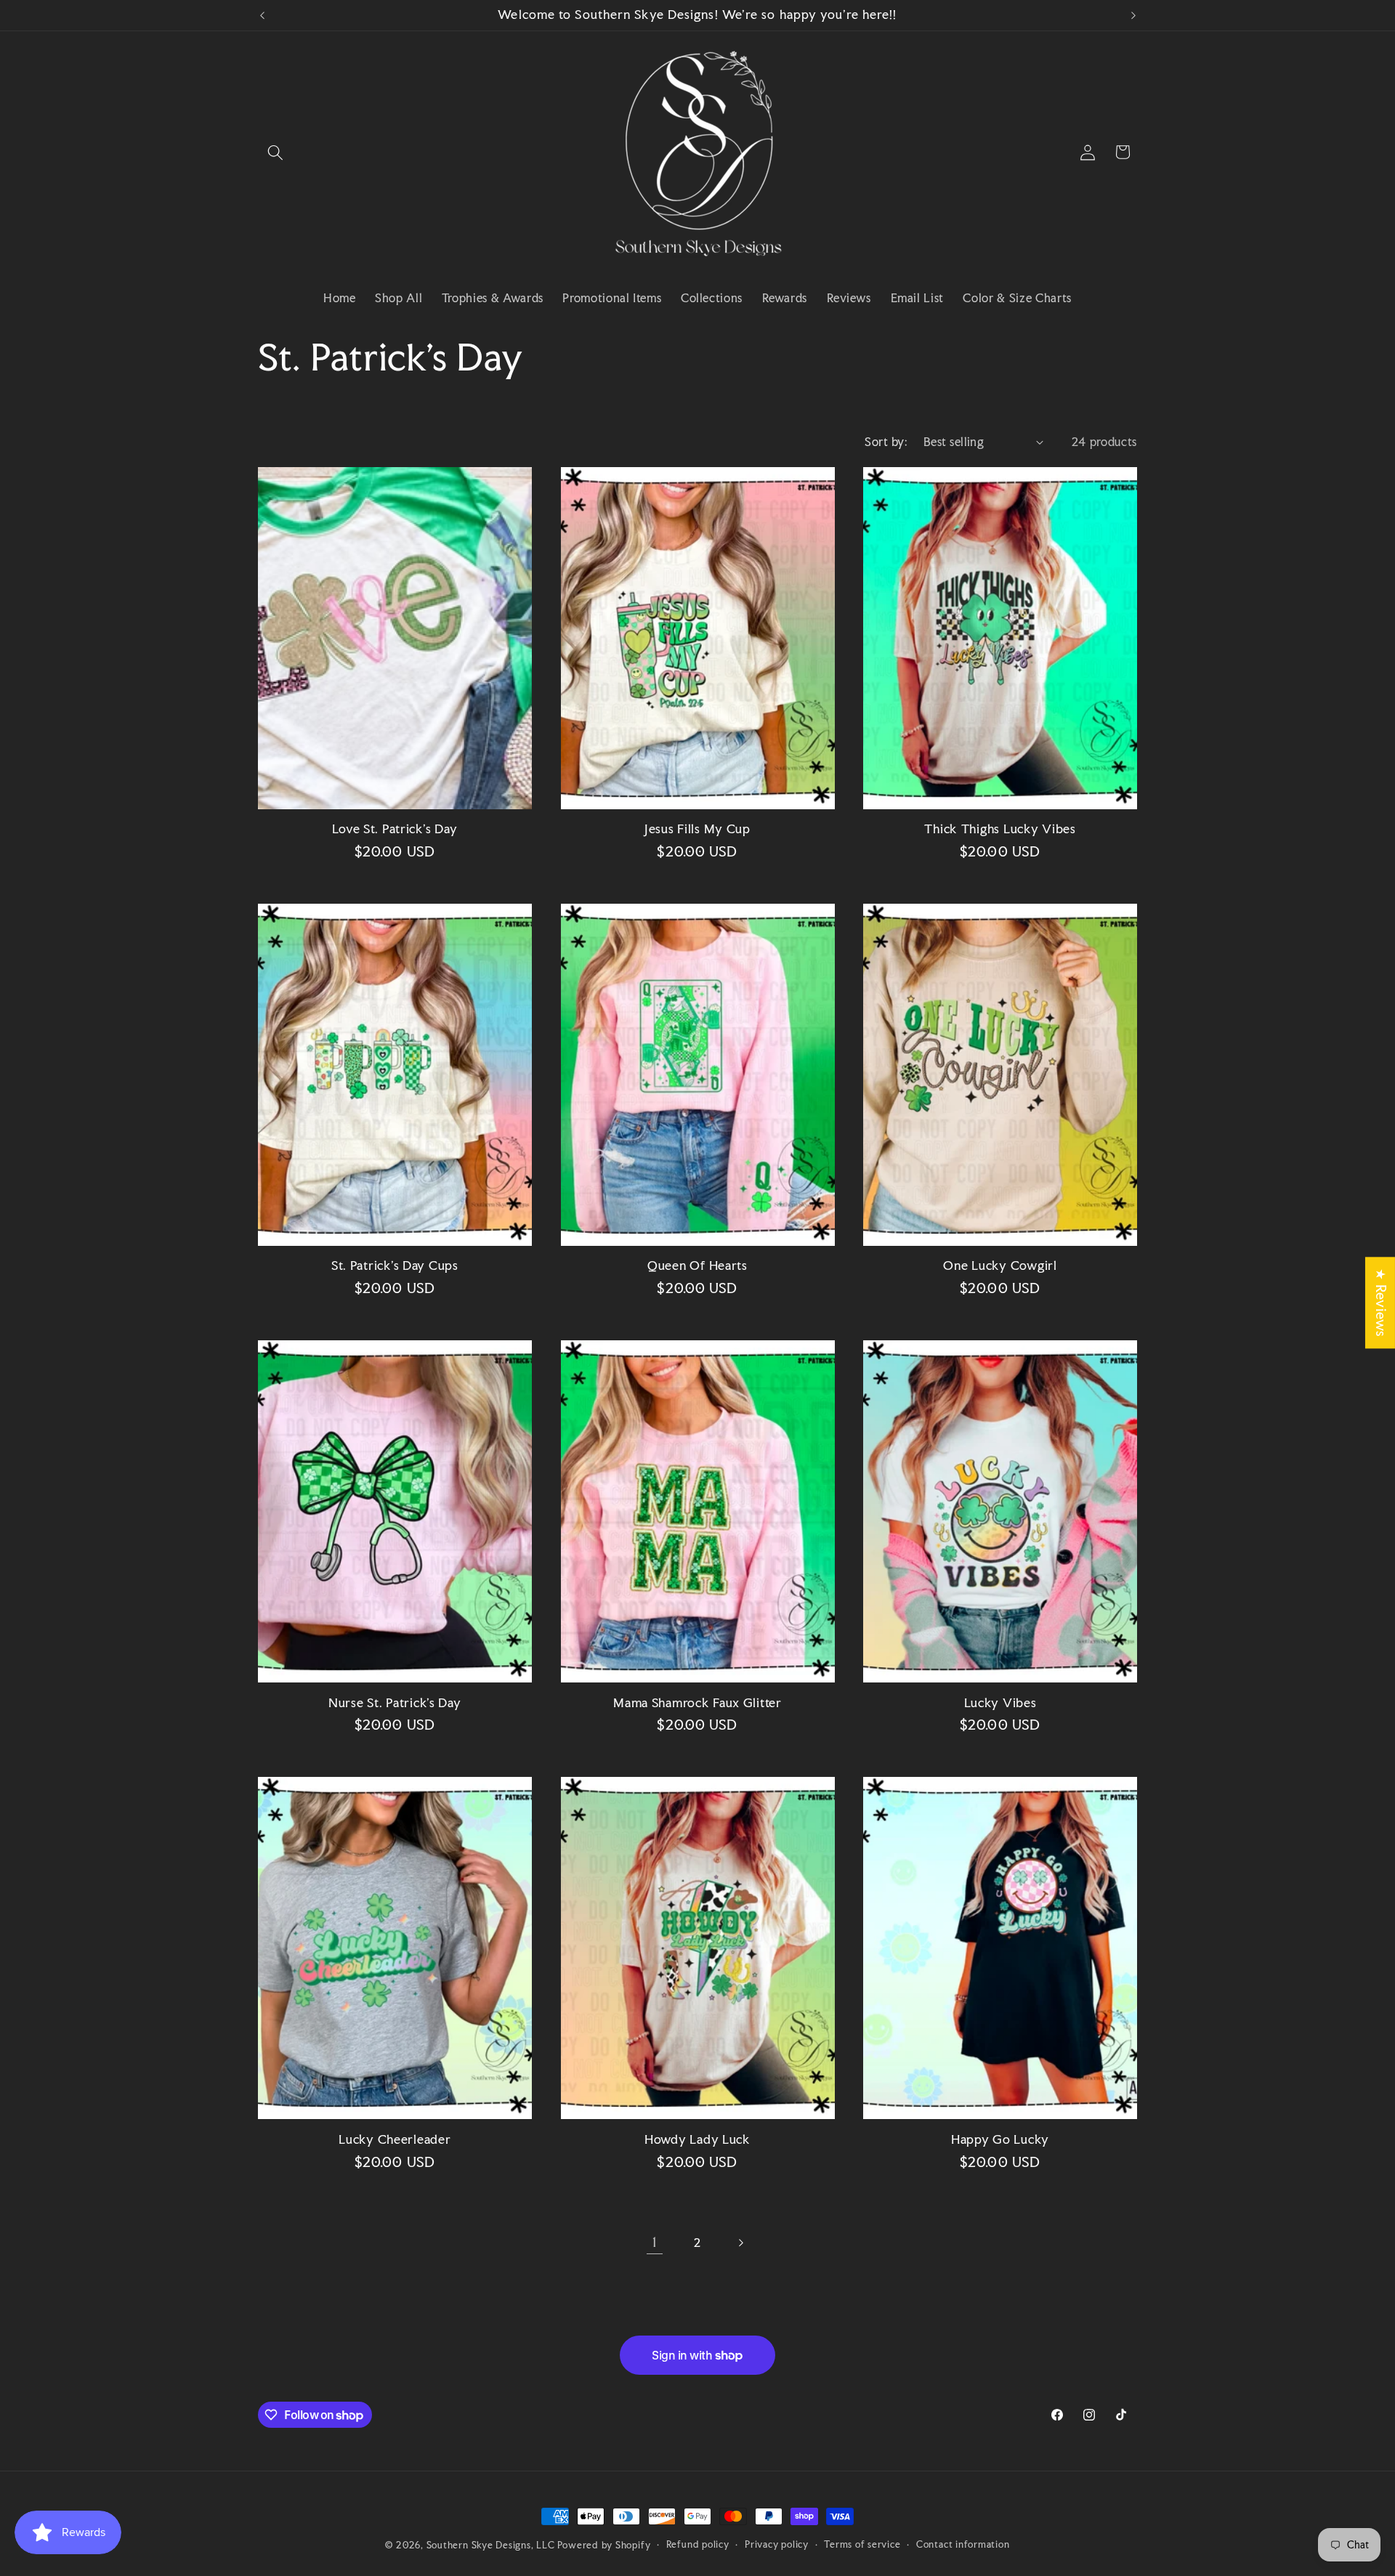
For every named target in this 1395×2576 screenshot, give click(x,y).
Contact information (963, 2544)
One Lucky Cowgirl (1000, 1266)
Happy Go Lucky (1000, 2140)
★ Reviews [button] (1381, 1303)
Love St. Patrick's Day (395, 829)
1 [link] (655, 2242)
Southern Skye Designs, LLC (491, 2545)
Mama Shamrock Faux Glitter (697, 1703)
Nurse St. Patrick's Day (395, 1703)
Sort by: (886, 442)
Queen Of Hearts (697, 1266)
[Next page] (740, 2243)
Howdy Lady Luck (697, 2140)
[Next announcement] (1133, 15)
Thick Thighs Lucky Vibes (1000, 829)
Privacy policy (777, 2544)
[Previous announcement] (262, 15)
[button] (275, 152)
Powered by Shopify (604, 2545)
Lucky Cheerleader (395, 2140)
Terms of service (862, 2544)
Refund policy (698, 2544)
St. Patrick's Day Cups (395, 1266)
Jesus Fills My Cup (697, 829)
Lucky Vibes (1000, 1703)
